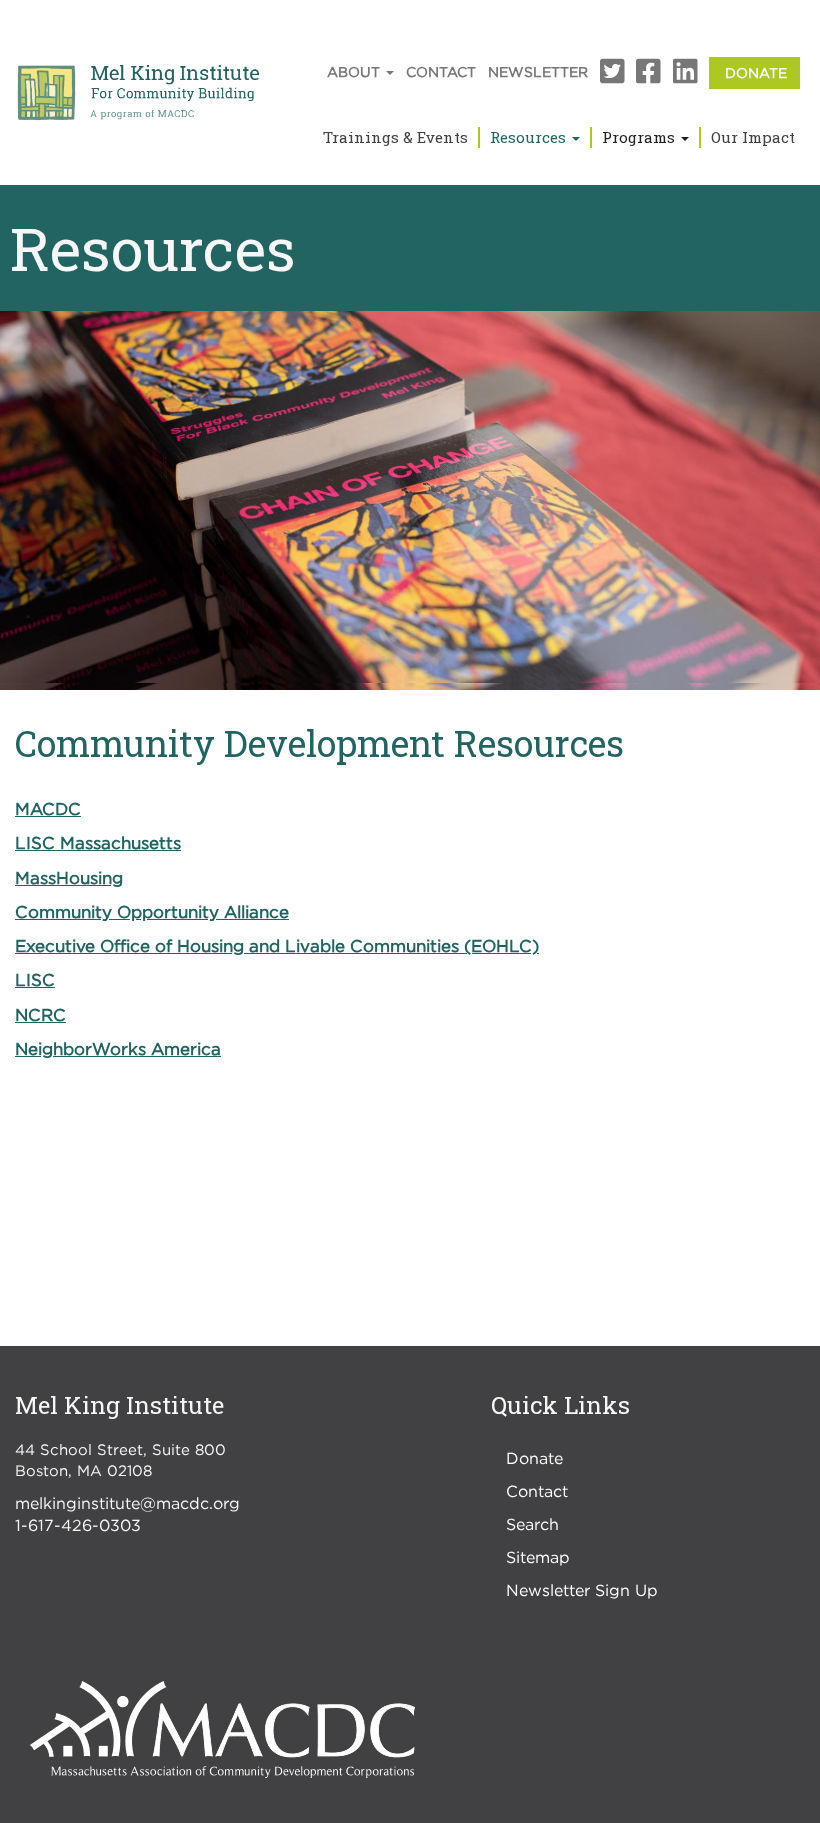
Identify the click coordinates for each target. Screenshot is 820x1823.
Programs (640, 137)
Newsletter (538, 71)
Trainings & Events (395, 137)
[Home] (137, 93)
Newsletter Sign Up (582, 1590)
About (355, 71)
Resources (530, 137)
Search (532, 1524)
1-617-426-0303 (78, 1525)
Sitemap (538, 1557)
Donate (756, 72)
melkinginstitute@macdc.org (127, 1503)
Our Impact (753, 137)
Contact (441, 71)
